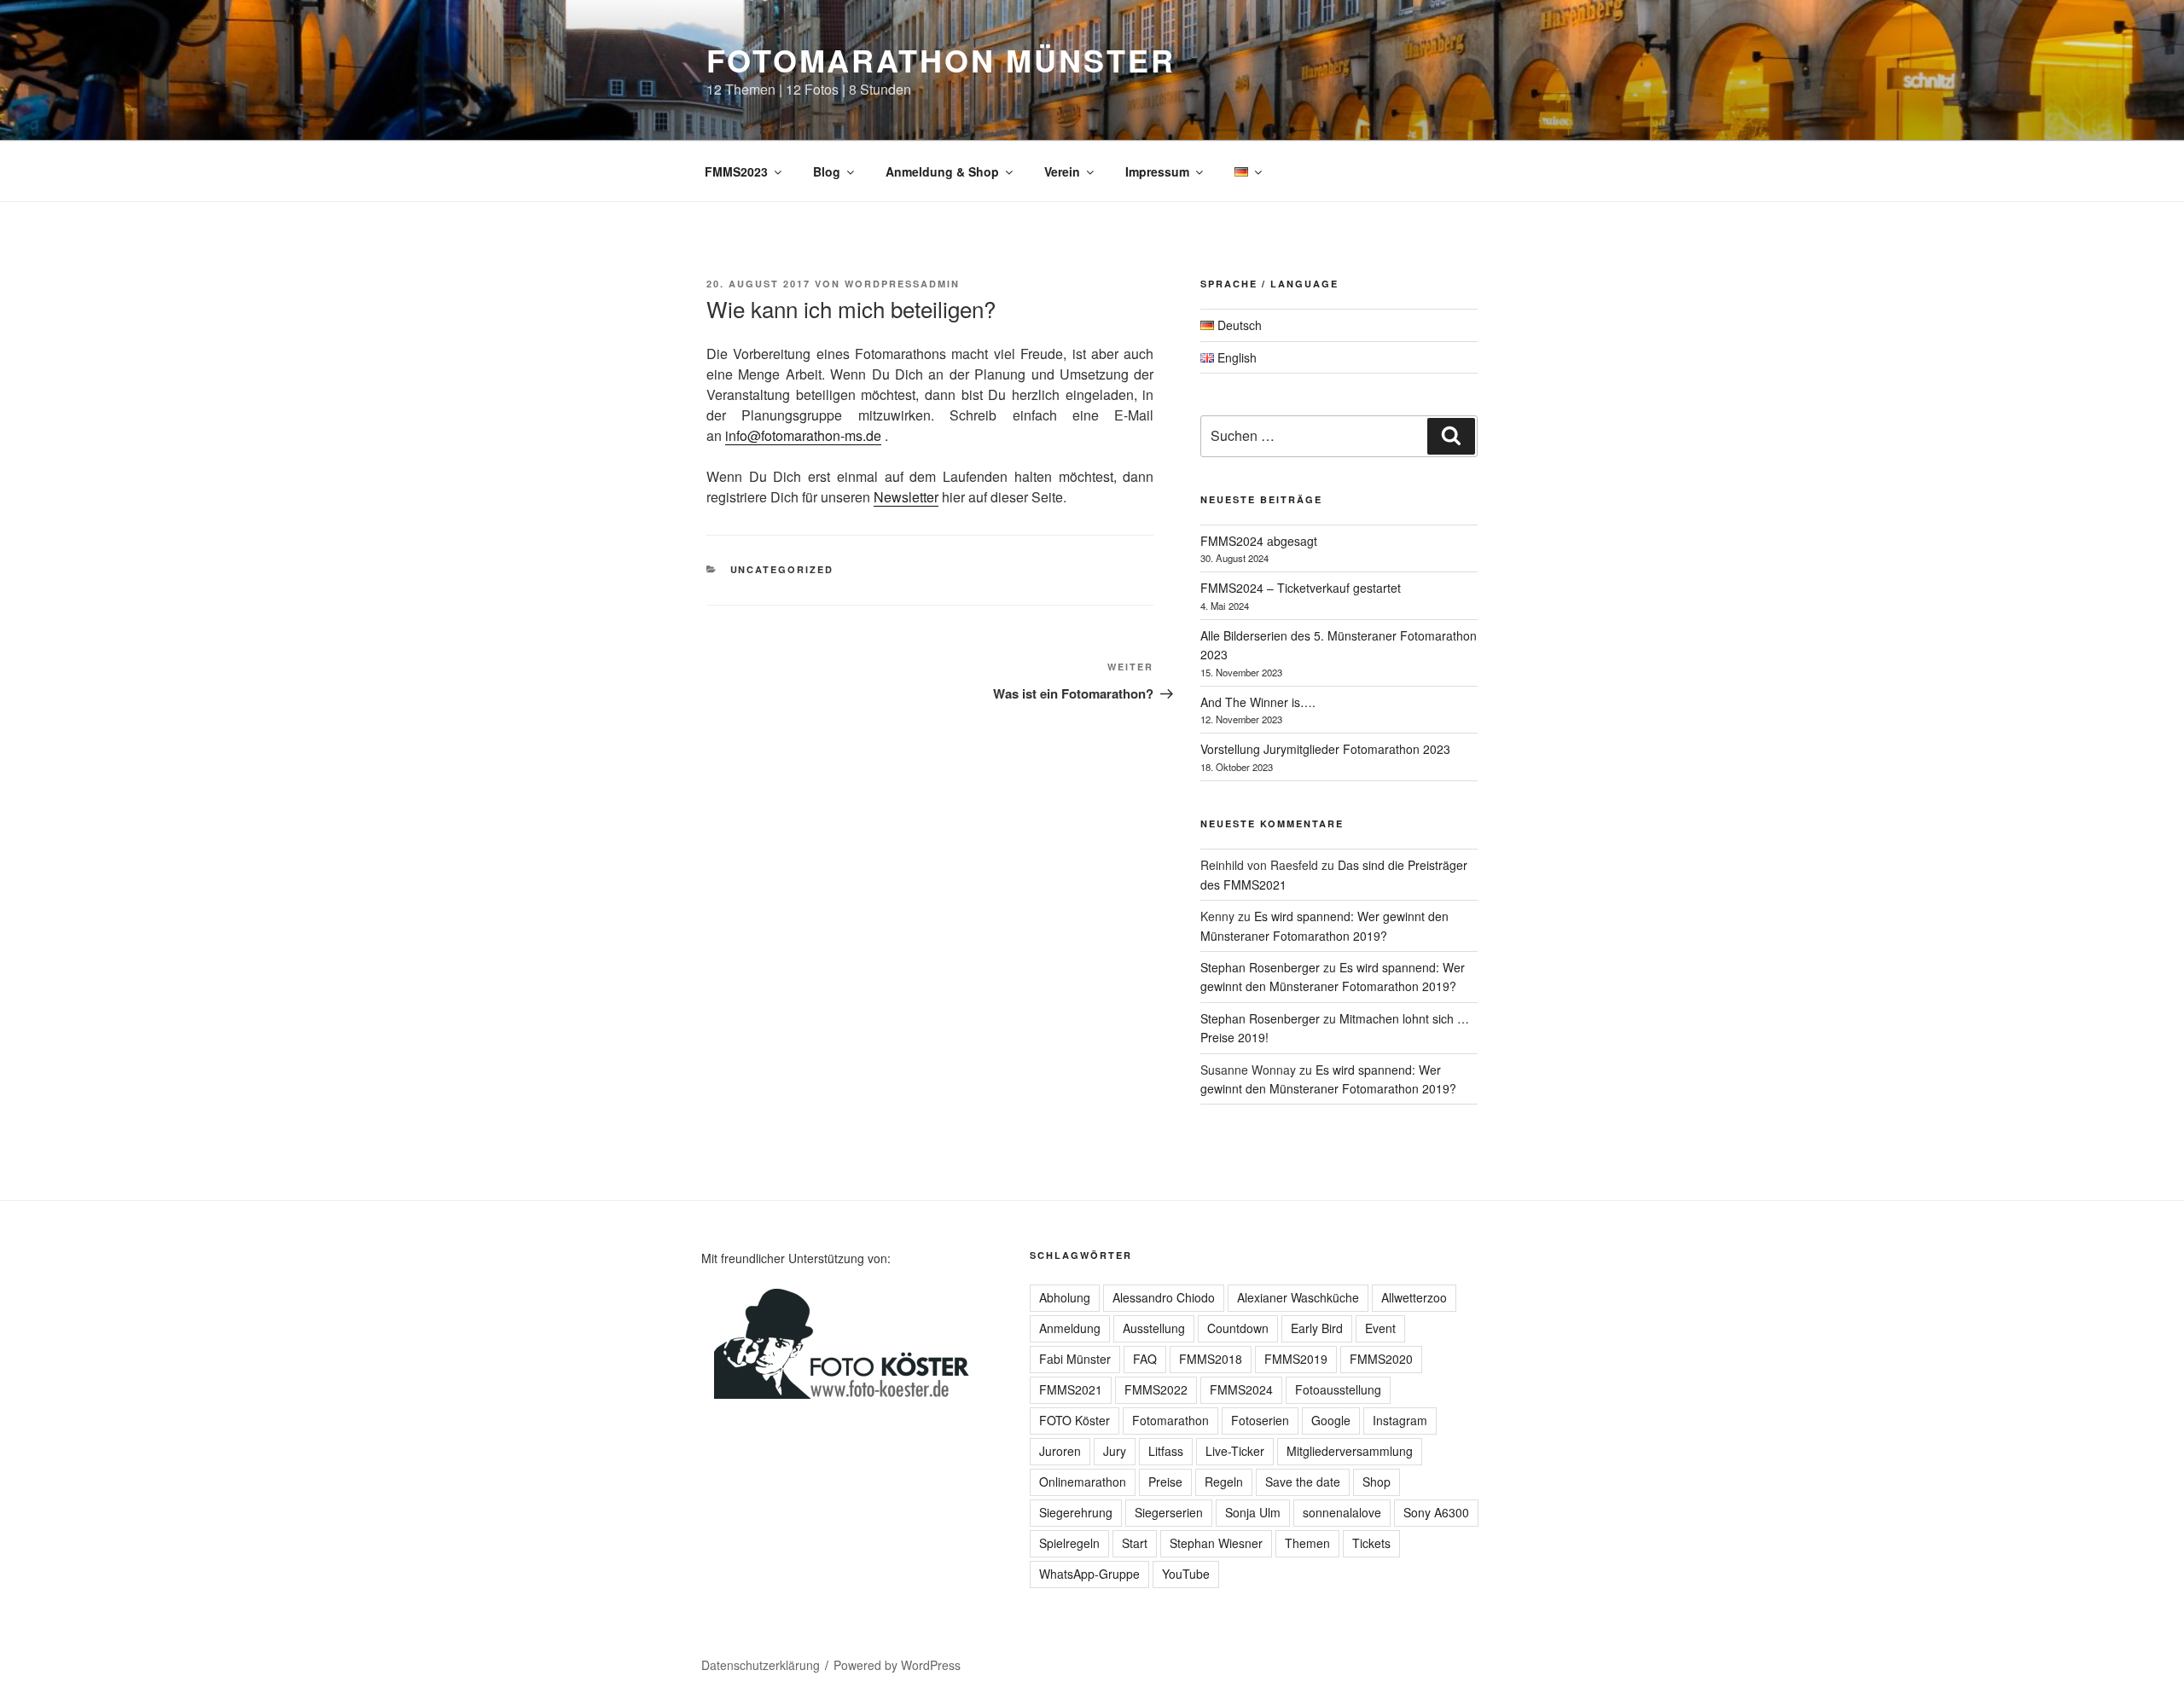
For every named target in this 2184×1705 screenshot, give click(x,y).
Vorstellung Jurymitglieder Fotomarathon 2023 (1325, 749)
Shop (1377, 1482)
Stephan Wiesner (1216, 1543)
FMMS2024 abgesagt (1259, 541)
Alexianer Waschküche (1298, 1297)
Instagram (1400, 1420)
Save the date (1303, 1482)
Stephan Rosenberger (1260, 967)
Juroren (1060, 1451)
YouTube (1186, 1574)
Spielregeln (1069, 1543)
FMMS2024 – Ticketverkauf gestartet (1301, 588)
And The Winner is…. (1258, 702)
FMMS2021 (1071, 1389)
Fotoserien (1260, 1420)
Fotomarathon (1170, 1420)
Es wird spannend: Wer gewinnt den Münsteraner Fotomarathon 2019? (1333, 977)
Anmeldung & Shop (942, 171)
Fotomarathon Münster (941, 60)
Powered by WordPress (897, 1665)
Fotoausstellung (1338, 1389)
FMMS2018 (1211, 1359)
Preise (1165, 1482)
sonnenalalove (1342, 1512)
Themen (1307, 1543)
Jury (1115, 1451)
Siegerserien (1169, 1512)
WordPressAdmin (902, 284)
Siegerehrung (1076, 1512)
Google (1331, 1420)
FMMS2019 (1296, 1359)
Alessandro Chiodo (1164, 1297)
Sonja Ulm (1253, 1512)
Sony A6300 (1436, 1512)
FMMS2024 (1241, 1389)
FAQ (1145, 1359)
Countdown (1238, 1328)
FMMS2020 (1381, 1359)
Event (1380, 1328)
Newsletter (906, 497)
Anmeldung (1070, 1328)
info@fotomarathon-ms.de (803, 435)
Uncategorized (782, 569)
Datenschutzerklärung (761, 1665)
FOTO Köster (1075, 1420)
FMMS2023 (736, 171)
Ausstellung (1154, 1328)
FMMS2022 (1156, 1389)
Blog (827, 171)
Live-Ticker (1235, 1451)
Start (1135, 1543)
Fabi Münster (1075, 1359)
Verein (1062, 171)
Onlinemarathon (1083, 1482)
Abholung (1065, 1297)
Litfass (1166, 1451)
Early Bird (1317, 1328)
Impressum (1157, 171)
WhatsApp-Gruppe (1089, 1574)
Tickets (1371, 1543)
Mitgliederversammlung (1350, 1451)
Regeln (1224, 1482)
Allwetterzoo (1414, 1297)
